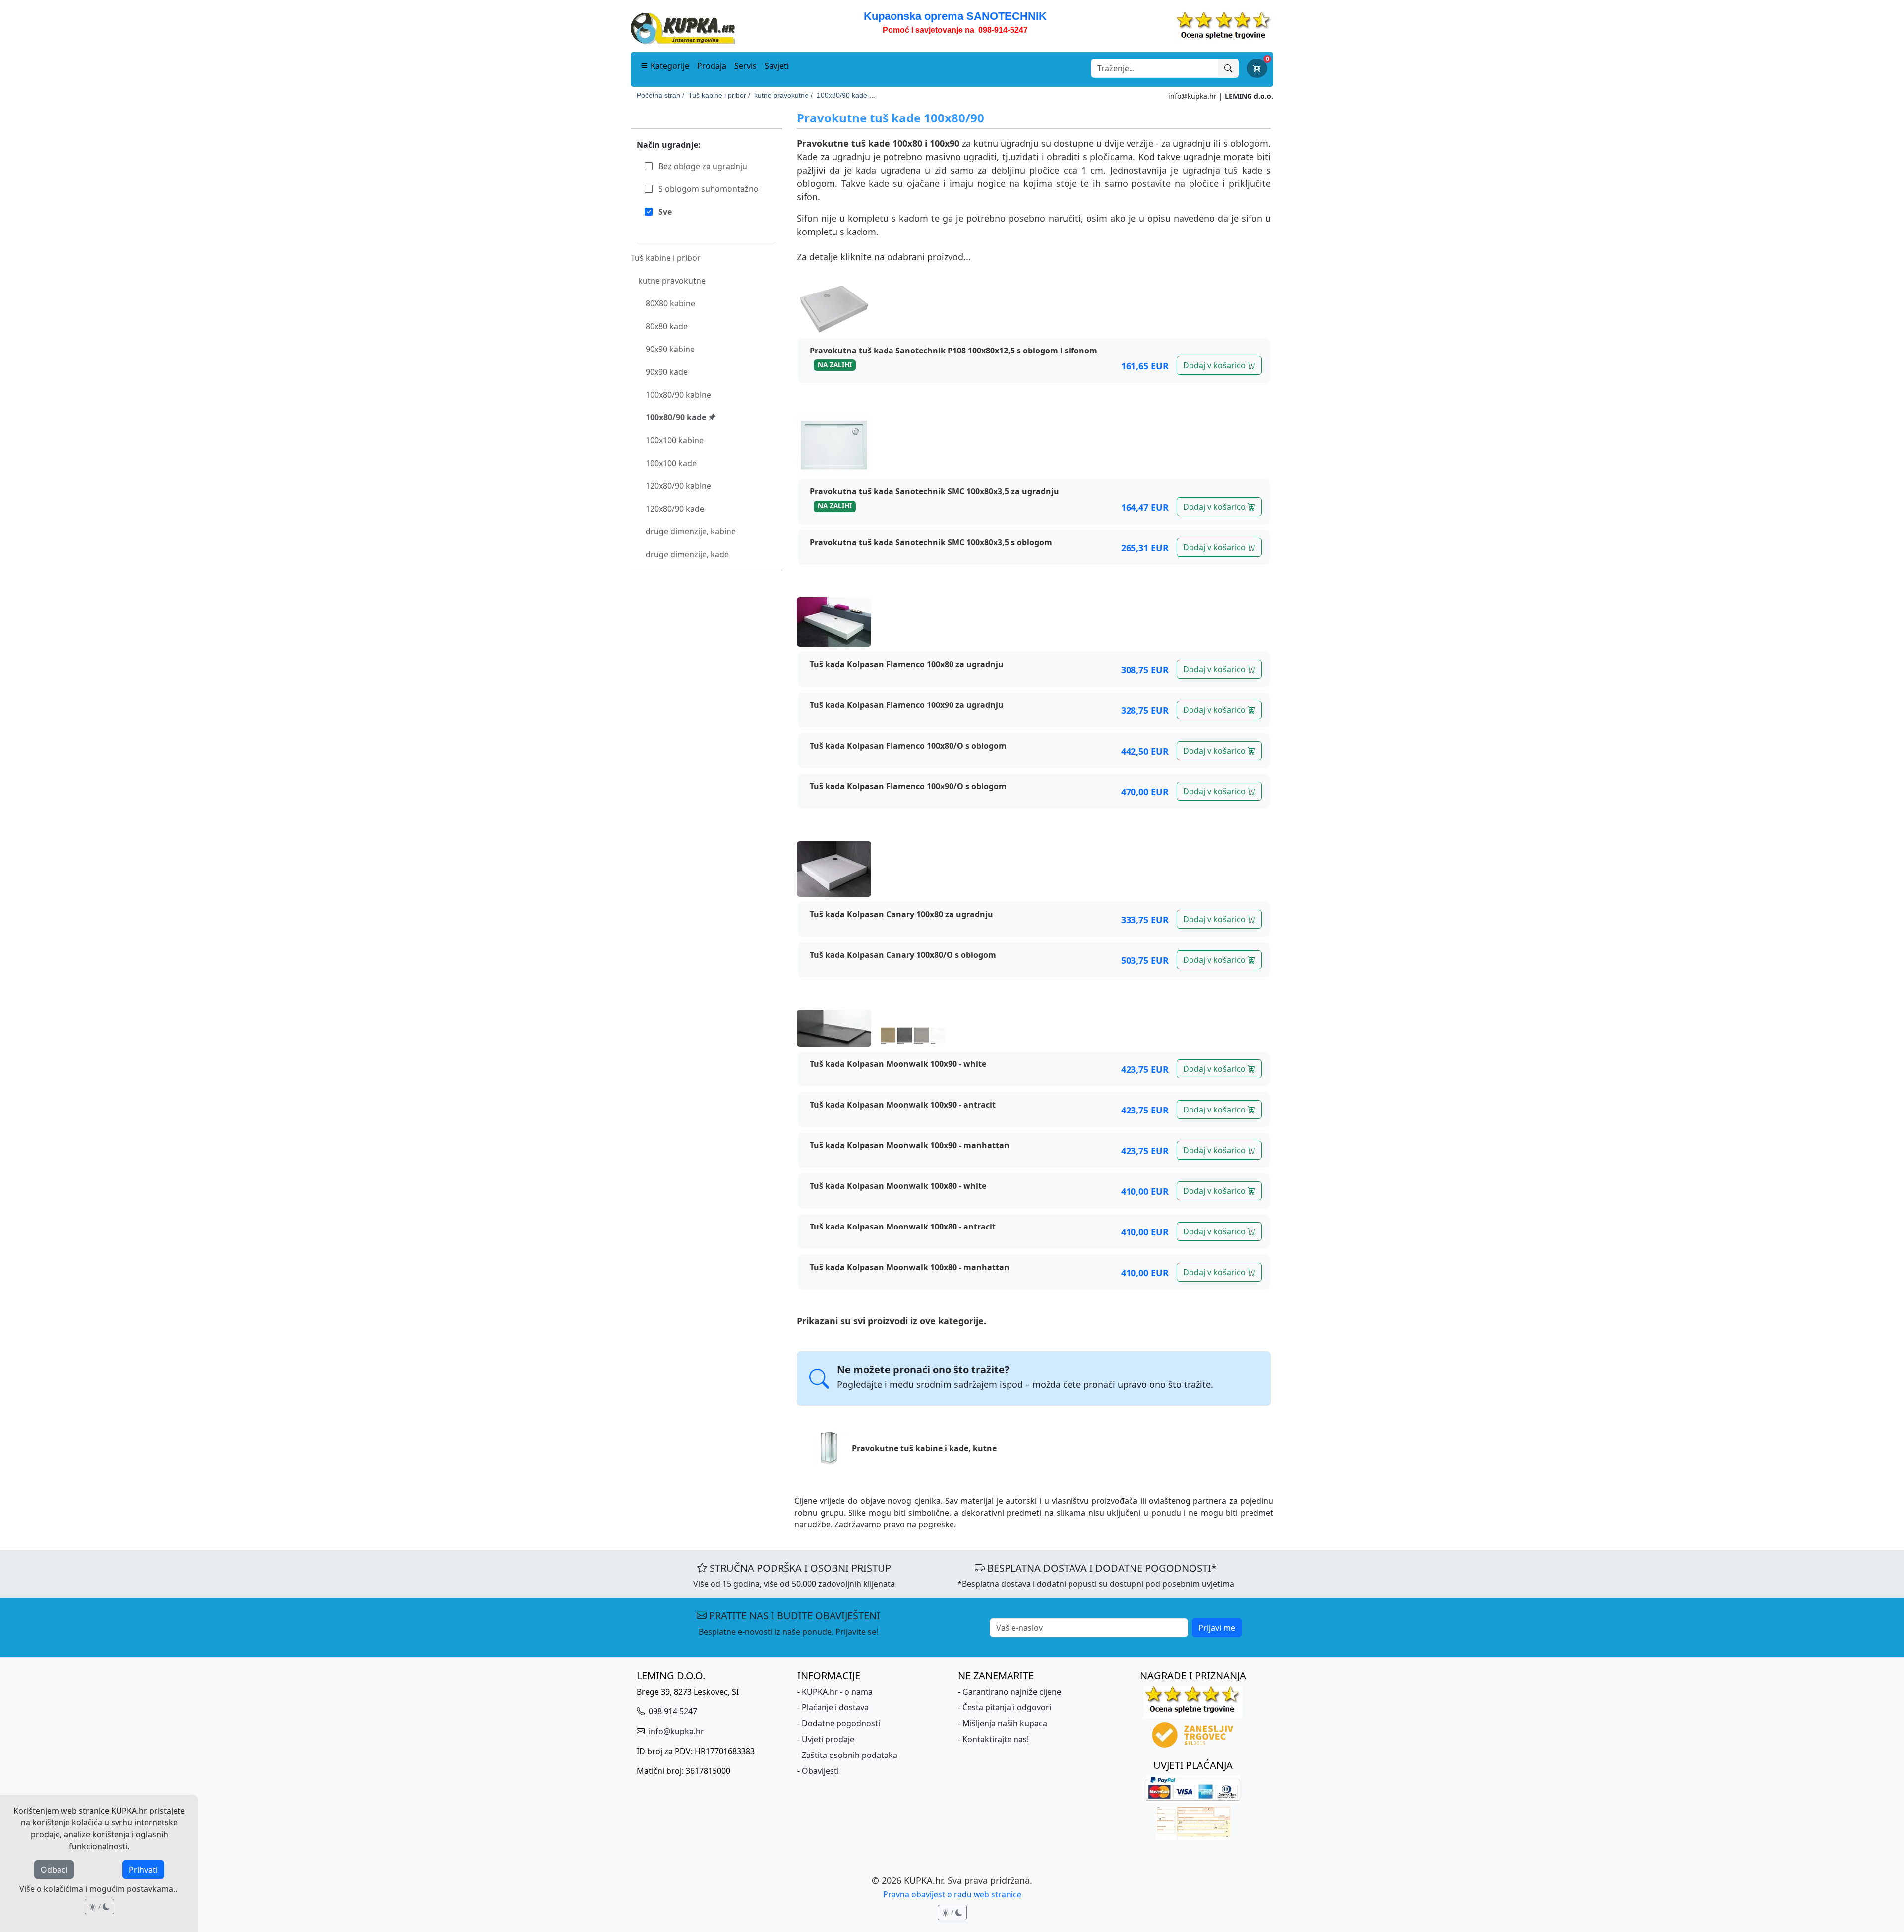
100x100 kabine (675, 440)
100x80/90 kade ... (846, 95)
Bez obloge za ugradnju (702, 166)
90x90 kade (667, 372)
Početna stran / (660, 95)
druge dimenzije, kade (687, 554)
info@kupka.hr (1192, 96)
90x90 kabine (670, 349)
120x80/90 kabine (678, 486)
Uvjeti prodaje (828, 1739)
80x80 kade (667, 326)
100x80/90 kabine (678, 395)
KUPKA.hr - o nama (837, 1692)
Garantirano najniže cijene (1012, 1692)
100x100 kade (671, 463)
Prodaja (712, 66)
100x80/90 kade (677, 417)
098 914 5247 (672, 1711)
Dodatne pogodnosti (841, 1723)
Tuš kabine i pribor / (719, 95)
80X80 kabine (670, 303)
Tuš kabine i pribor (666, 258)
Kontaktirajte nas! (996, 1739)
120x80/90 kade (675, 509)
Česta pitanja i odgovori (1007, 1707)
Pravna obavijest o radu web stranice (952, 1894)
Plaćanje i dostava (835, 1707)
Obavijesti (820, 1771)
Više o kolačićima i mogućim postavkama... (99, 1889)
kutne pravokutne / (783, 95)
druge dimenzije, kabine (691, 531)
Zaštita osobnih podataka (850, 1755)
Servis (745, 66)
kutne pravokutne (672, 281)
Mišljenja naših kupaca (1005, 1723)
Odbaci (54, 1870)
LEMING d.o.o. (1249, 96)
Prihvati (143, 1870)
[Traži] (1228, 68)
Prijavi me (1217, 1628)
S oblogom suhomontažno (708, 189)
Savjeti (777, 66)
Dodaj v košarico (1215, 365)
